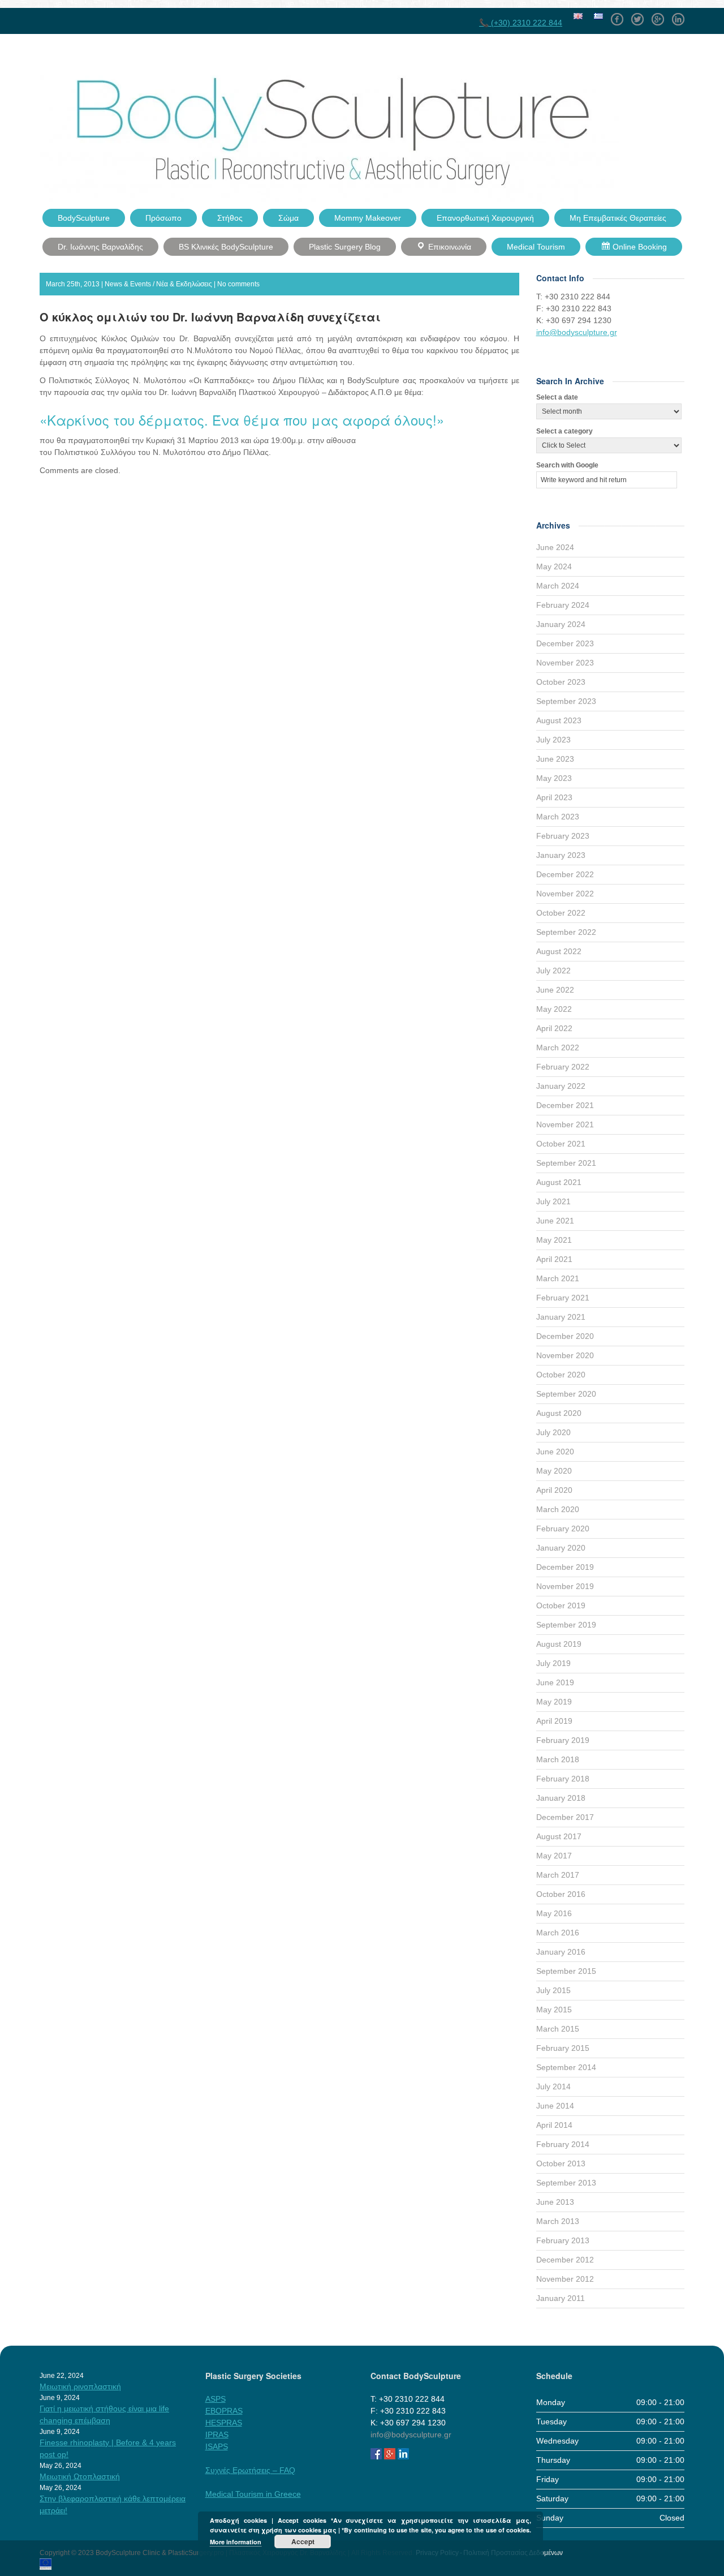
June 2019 (555, 1682)
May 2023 (554, 778)
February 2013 (563, 2240)
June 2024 (555, 547)
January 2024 (561, 624)
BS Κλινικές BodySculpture (226, 247)
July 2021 (553, 1201)
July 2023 (553, 740)
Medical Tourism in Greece (253, 2494)
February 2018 (563, 1779)
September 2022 (566, 932)
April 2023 (554, 797)
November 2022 (565, 894)
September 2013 (566, 2183)
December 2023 (565, 643)
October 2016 (561, 1894)
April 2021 (554, 1259)
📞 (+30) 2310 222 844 (521, 23)
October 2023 (561, 682)
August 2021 (559, 1182)
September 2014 (566, 2067)
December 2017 (565, 1817)
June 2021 (555, 1221)
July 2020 (553, 1432)
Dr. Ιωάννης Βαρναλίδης (100, 247)
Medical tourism (536, 247)
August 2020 (559, 1413)
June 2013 (555, 2202)
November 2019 (565, 1586)
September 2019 (566, 1625)
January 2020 (561, 1548)
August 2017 (559, 1836)
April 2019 (554, 1721)
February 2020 (563, 1529)
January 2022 (561, 1086)
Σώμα (288, 218)
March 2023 (558, 817)
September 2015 (566, 1971)
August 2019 (559, 1644)
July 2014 (553, 2086)
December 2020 (565, 1336)
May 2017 (554, 1856)
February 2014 (563, 2144)
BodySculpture (84, 218)
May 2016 (554, 1913)
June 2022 (555, 990)
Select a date (557, 397)
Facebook (617, 15)
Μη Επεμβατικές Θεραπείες (618, 218)
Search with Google (567, 465)
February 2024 (563, 605)
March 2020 (558, 1509)
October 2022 (561, 913)
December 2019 (565, 1567)
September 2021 (566, 1163)
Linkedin (678, 15)
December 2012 (565, 2260)
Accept (303, 2541)
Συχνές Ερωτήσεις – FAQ (250, 2470)
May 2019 (554, 1702)
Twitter (637, 15)
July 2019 (553, 1663)
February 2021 (563, 1298)
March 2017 (558, 1875)
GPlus (658, 15)
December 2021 (565, 1105)
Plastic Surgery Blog (345, 247)
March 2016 (558, 1933)
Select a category (564, 431)
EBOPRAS (224, 2411)
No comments (238, 284)
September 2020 (566, 1394)
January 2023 (561, 855)
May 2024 (554, 566)
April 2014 (554, 2125)
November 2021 (565, 1124)
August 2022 (559, 951)
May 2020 (554, 1471)
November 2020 (565, 1355)
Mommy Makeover (368, 218)
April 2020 (554, 1490)
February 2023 (563, 836)
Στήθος (230, 218)
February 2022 (563, 1067)
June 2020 (555, 1452)
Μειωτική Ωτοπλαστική (80, 2476)
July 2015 (553, 1990)
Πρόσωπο (163, 218)
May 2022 (554, 1009)
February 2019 (563, 1740)
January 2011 (561, 2298)
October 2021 (561, 1144)
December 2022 (565, 874)
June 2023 (555, 759)
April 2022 (554, 1028)
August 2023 (559, 720)
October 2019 (561, 1605)
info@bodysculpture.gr (577, 332)
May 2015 (554, 2010)
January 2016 (561, 1952)
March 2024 (558, 586)
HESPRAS (224, 2423)
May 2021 (554, 1240)
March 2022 (558, 1047)
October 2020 (561, 1375)
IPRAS (217, 2435)
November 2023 (565, 663)
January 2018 (561, 1798)
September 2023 (566, 701)
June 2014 (555, 2106)
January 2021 (561, 1317)
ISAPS (217, 2446)
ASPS (216, 2399)
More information (236, 2542)
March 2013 (558, 2221)
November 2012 (565, 2279)
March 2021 (558, 1278)
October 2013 (561, 2163)
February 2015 (563, 2048)
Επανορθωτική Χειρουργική (485, 218)
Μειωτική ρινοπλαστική (80, 2386)
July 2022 (553, 971)
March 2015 (558, 2029)
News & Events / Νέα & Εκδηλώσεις (158, 284)
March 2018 (558, 1759)
